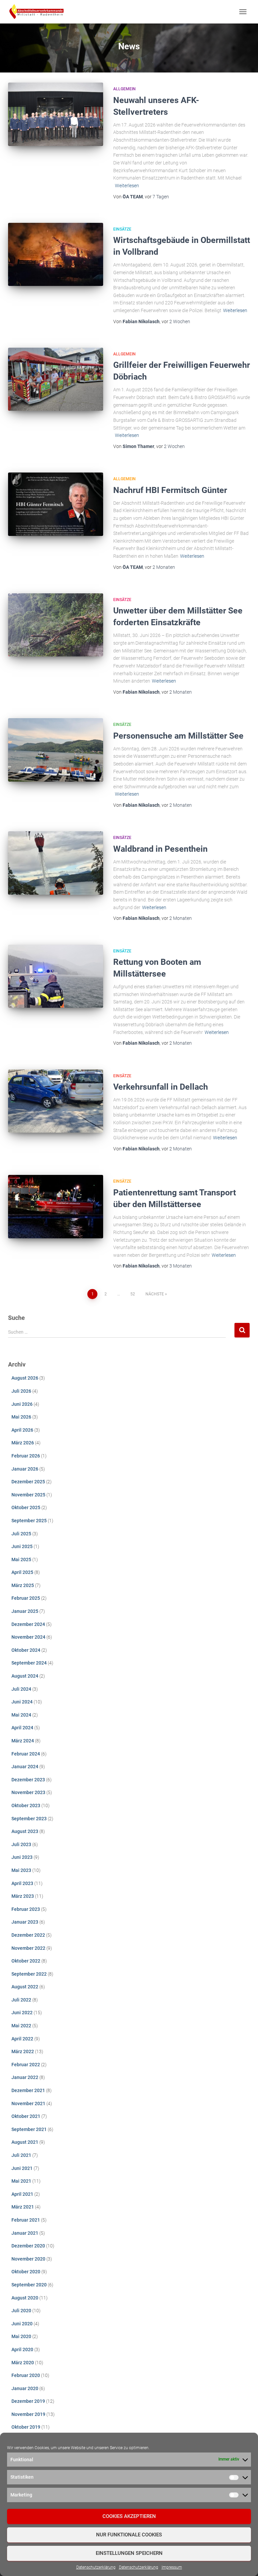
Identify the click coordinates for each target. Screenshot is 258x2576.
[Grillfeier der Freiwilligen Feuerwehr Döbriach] (56, 379)
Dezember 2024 (28, 1624)
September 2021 (29, 2129)
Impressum (172, 2567)
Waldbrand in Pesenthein (160, 849)
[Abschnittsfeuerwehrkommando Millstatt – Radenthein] (39, 12)
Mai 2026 (21, 1417)
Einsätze (122, 229)
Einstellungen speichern (129, 2553)
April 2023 (22, 1883)
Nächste (155, 1294)
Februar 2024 (26, 1754)
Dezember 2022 (28, 1935)
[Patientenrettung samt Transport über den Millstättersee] (56, 1206)
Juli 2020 (21, 2311)
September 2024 (29, 1663)
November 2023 (28, 1792)
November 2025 (28, 1495)
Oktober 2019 (26, 2427)
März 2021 (23, 2207)
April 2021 (22, 2194)
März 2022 (23, 2051)
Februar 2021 (26, 2220)
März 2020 (23, 2363)
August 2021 (25, 2142)
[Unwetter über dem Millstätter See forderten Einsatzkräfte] (56, 625)
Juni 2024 (22, 1702)
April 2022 (22, 2039)
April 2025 (22, 1572)
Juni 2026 (22, 1404)
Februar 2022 (26, 2065)
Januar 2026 (25, 1469)
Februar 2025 (26, 1598)
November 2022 (28, 1948)
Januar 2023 (25, 1922)
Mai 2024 (21, 1715)
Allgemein (124, 89)
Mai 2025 (21, 1559)
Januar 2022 (25, 2077)
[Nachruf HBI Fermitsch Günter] (56, 504)
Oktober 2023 (26, 1805)
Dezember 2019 (28, 2401)
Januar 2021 (25, 2233)
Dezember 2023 (28, 1780)
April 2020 (22, 2349)
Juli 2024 (21, 1689)
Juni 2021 (22, 2168)
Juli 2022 (21, 2000)
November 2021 (28, 2103)
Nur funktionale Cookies (129, 2535)
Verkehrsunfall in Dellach (161, 1087)
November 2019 (28, 2414)
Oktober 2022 (26, 1961)
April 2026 (22, 1430)
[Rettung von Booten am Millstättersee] (56, 976)
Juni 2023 (22, 1857)
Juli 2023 (21, 1844)
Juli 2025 (21, 1534)
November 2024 (28, 1637)
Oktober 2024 (26, 1650)
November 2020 (28, 2259)
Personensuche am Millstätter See (178, 736)
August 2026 (25, 1378)
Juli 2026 (21, 1391)
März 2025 (23, 1585)
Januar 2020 (25, 2388)
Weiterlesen (127, 186)
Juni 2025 (22, 1546)
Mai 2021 (21, 2181)
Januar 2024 (25, 1767)
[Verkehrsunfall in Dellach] (56, 1101)
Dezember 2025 (28, 1482)
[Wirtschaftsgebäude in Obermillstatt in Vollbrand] (56, 254)
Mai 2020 (21, 2336)
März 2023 (23, 1896)
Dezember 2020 (28, 2246)
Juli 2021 (21, 2155)
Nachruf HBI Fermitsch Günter (170, 490)
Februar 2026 (26, 1456)
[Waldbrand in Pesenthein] (56, 863)
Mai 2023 (21, 1870)
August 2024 (25, 1676)
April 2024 (22, 1728)
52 (133, 1294)
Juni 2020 (22, 2324)
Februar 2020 (26, 2375)
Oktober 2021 (26, 2116)
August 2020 (25, 2298)
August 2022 (25, 1987)
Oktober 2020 (26, 2272)
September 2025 (29, 1521)
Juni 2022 (22, 2013)
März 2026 (23, 1443)
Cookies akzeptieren (129, 2516)
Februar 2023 (26, 1909)
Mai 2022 (21, 2026)
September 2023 (29, 1819)
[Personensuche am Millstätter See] (56, 750)
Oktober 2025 (26, 1507)
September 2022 (29, 1974)
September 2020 (29, 2285)
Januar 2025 (25, 1611)
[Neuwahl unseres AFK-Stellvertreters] (56, 114)
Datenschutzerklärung (96, 2567)
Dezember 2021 (28, 2090)
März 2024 (23, 1741)
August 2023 (25, 1831)
